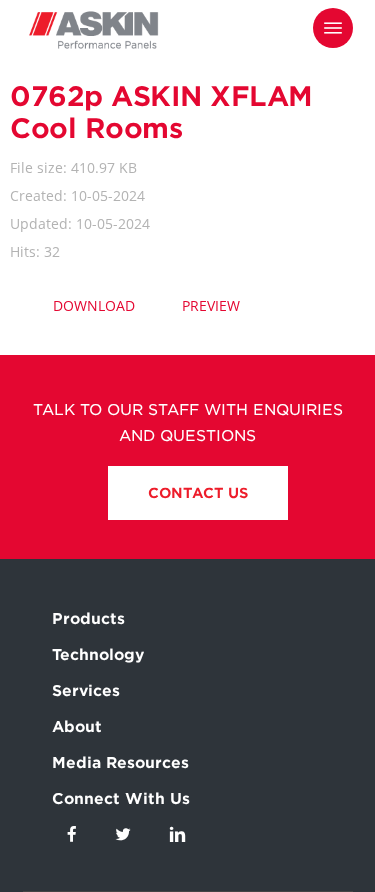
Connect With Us (121, 799)
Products (88, 619)
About (77, 727)
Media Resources (120, 763)
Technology (98, 655)
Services (86, 691)
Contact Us (198, 493)
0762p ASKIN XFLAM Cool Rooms (161, 112)
